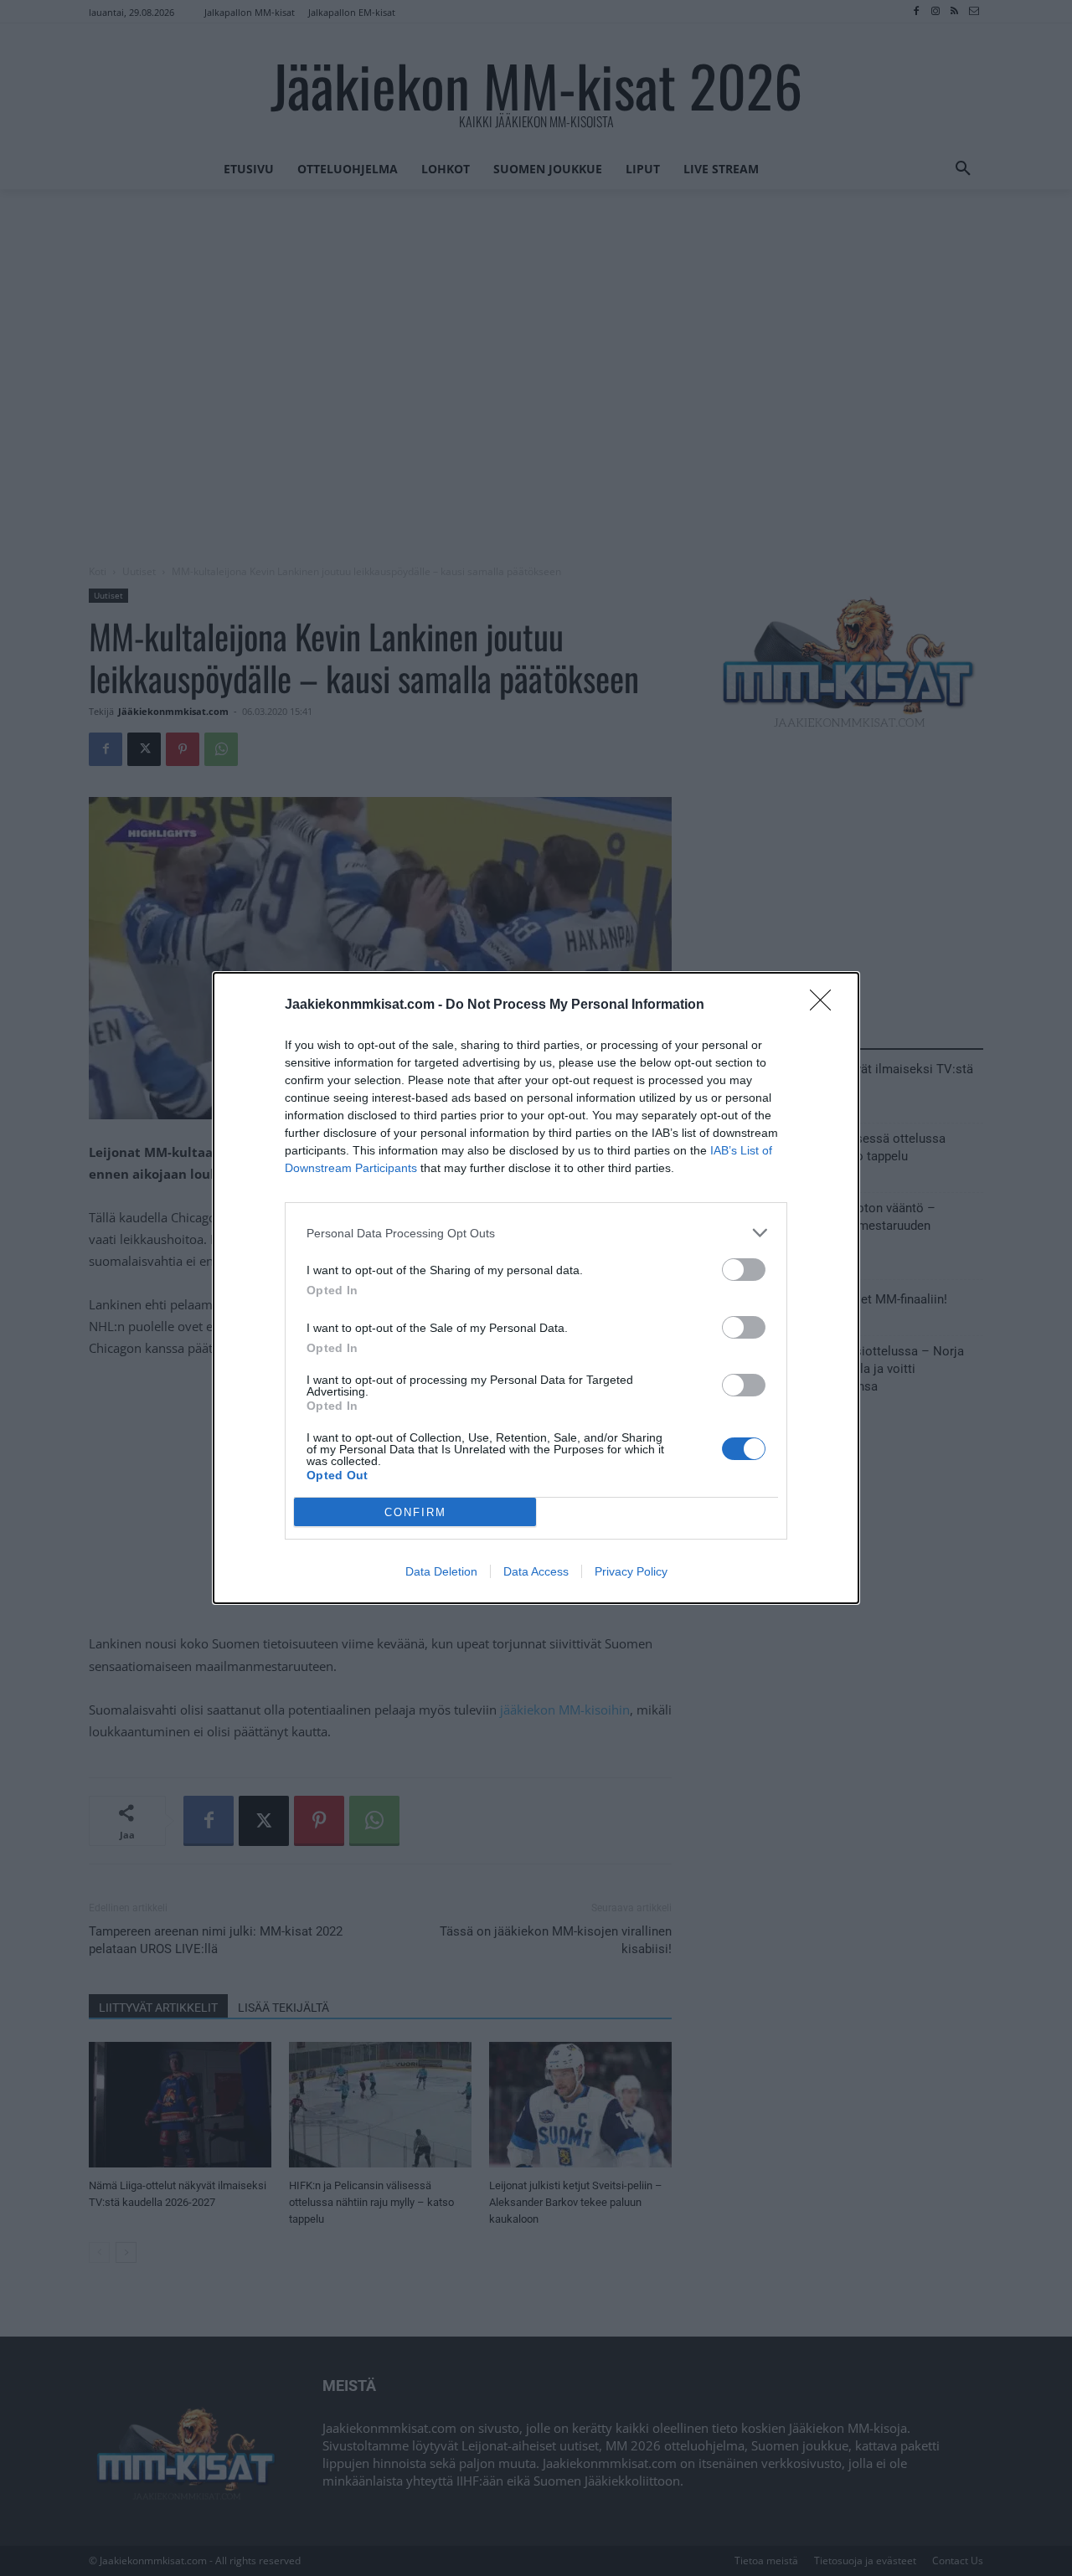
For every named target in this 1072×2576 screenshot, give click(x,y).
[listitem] (536, 1233)
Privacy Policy (631, 1571)
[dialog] (536, 1288)
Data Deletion (441, 1571)
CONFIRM (415, 1512)
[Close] (826, 1005)
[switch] (744, 1270)
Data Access (536, 1571)
